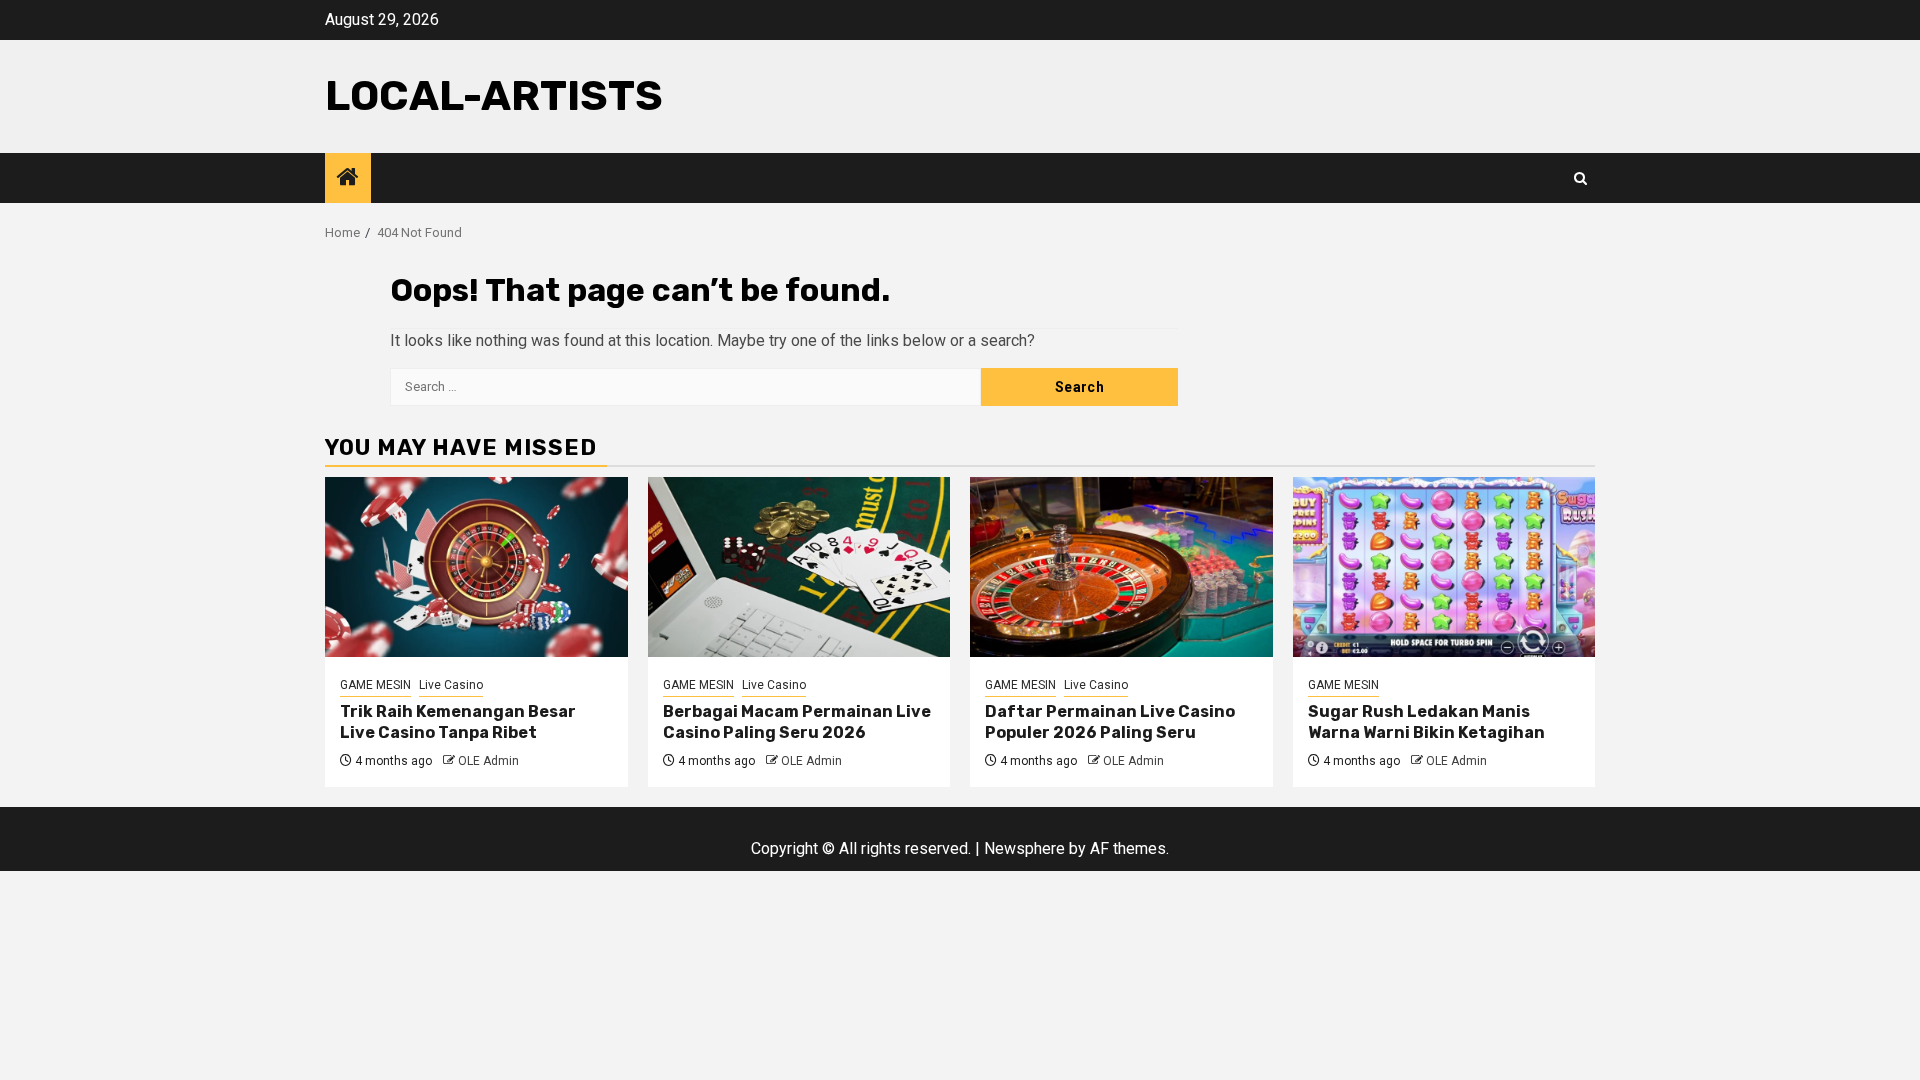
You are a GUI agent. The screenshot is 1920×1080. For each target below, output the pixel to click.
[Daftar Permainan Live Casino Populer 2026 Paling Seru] (1121, 567)
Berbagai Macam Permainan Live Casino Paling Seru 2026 (797, 722)
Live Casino (451, 685)
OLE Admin (488, 761)
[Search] (1580, 178)
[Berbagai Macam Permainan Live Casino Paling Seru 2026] (799, 567)
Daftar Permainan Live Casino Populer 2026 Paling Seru (1110, 722)
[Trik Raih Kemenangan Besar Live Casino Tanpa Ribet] (476, 567)
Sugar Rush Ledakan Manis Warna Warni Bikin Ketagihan (1426, 722)
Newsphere (1024, 848)
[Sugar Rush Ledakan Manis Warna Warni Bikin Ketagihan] (1444, 567)
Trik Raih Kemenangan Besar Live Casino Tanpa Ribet (458, 722)
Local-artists (494, 96)
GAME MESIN (375, 685)
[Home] (348, 179)
